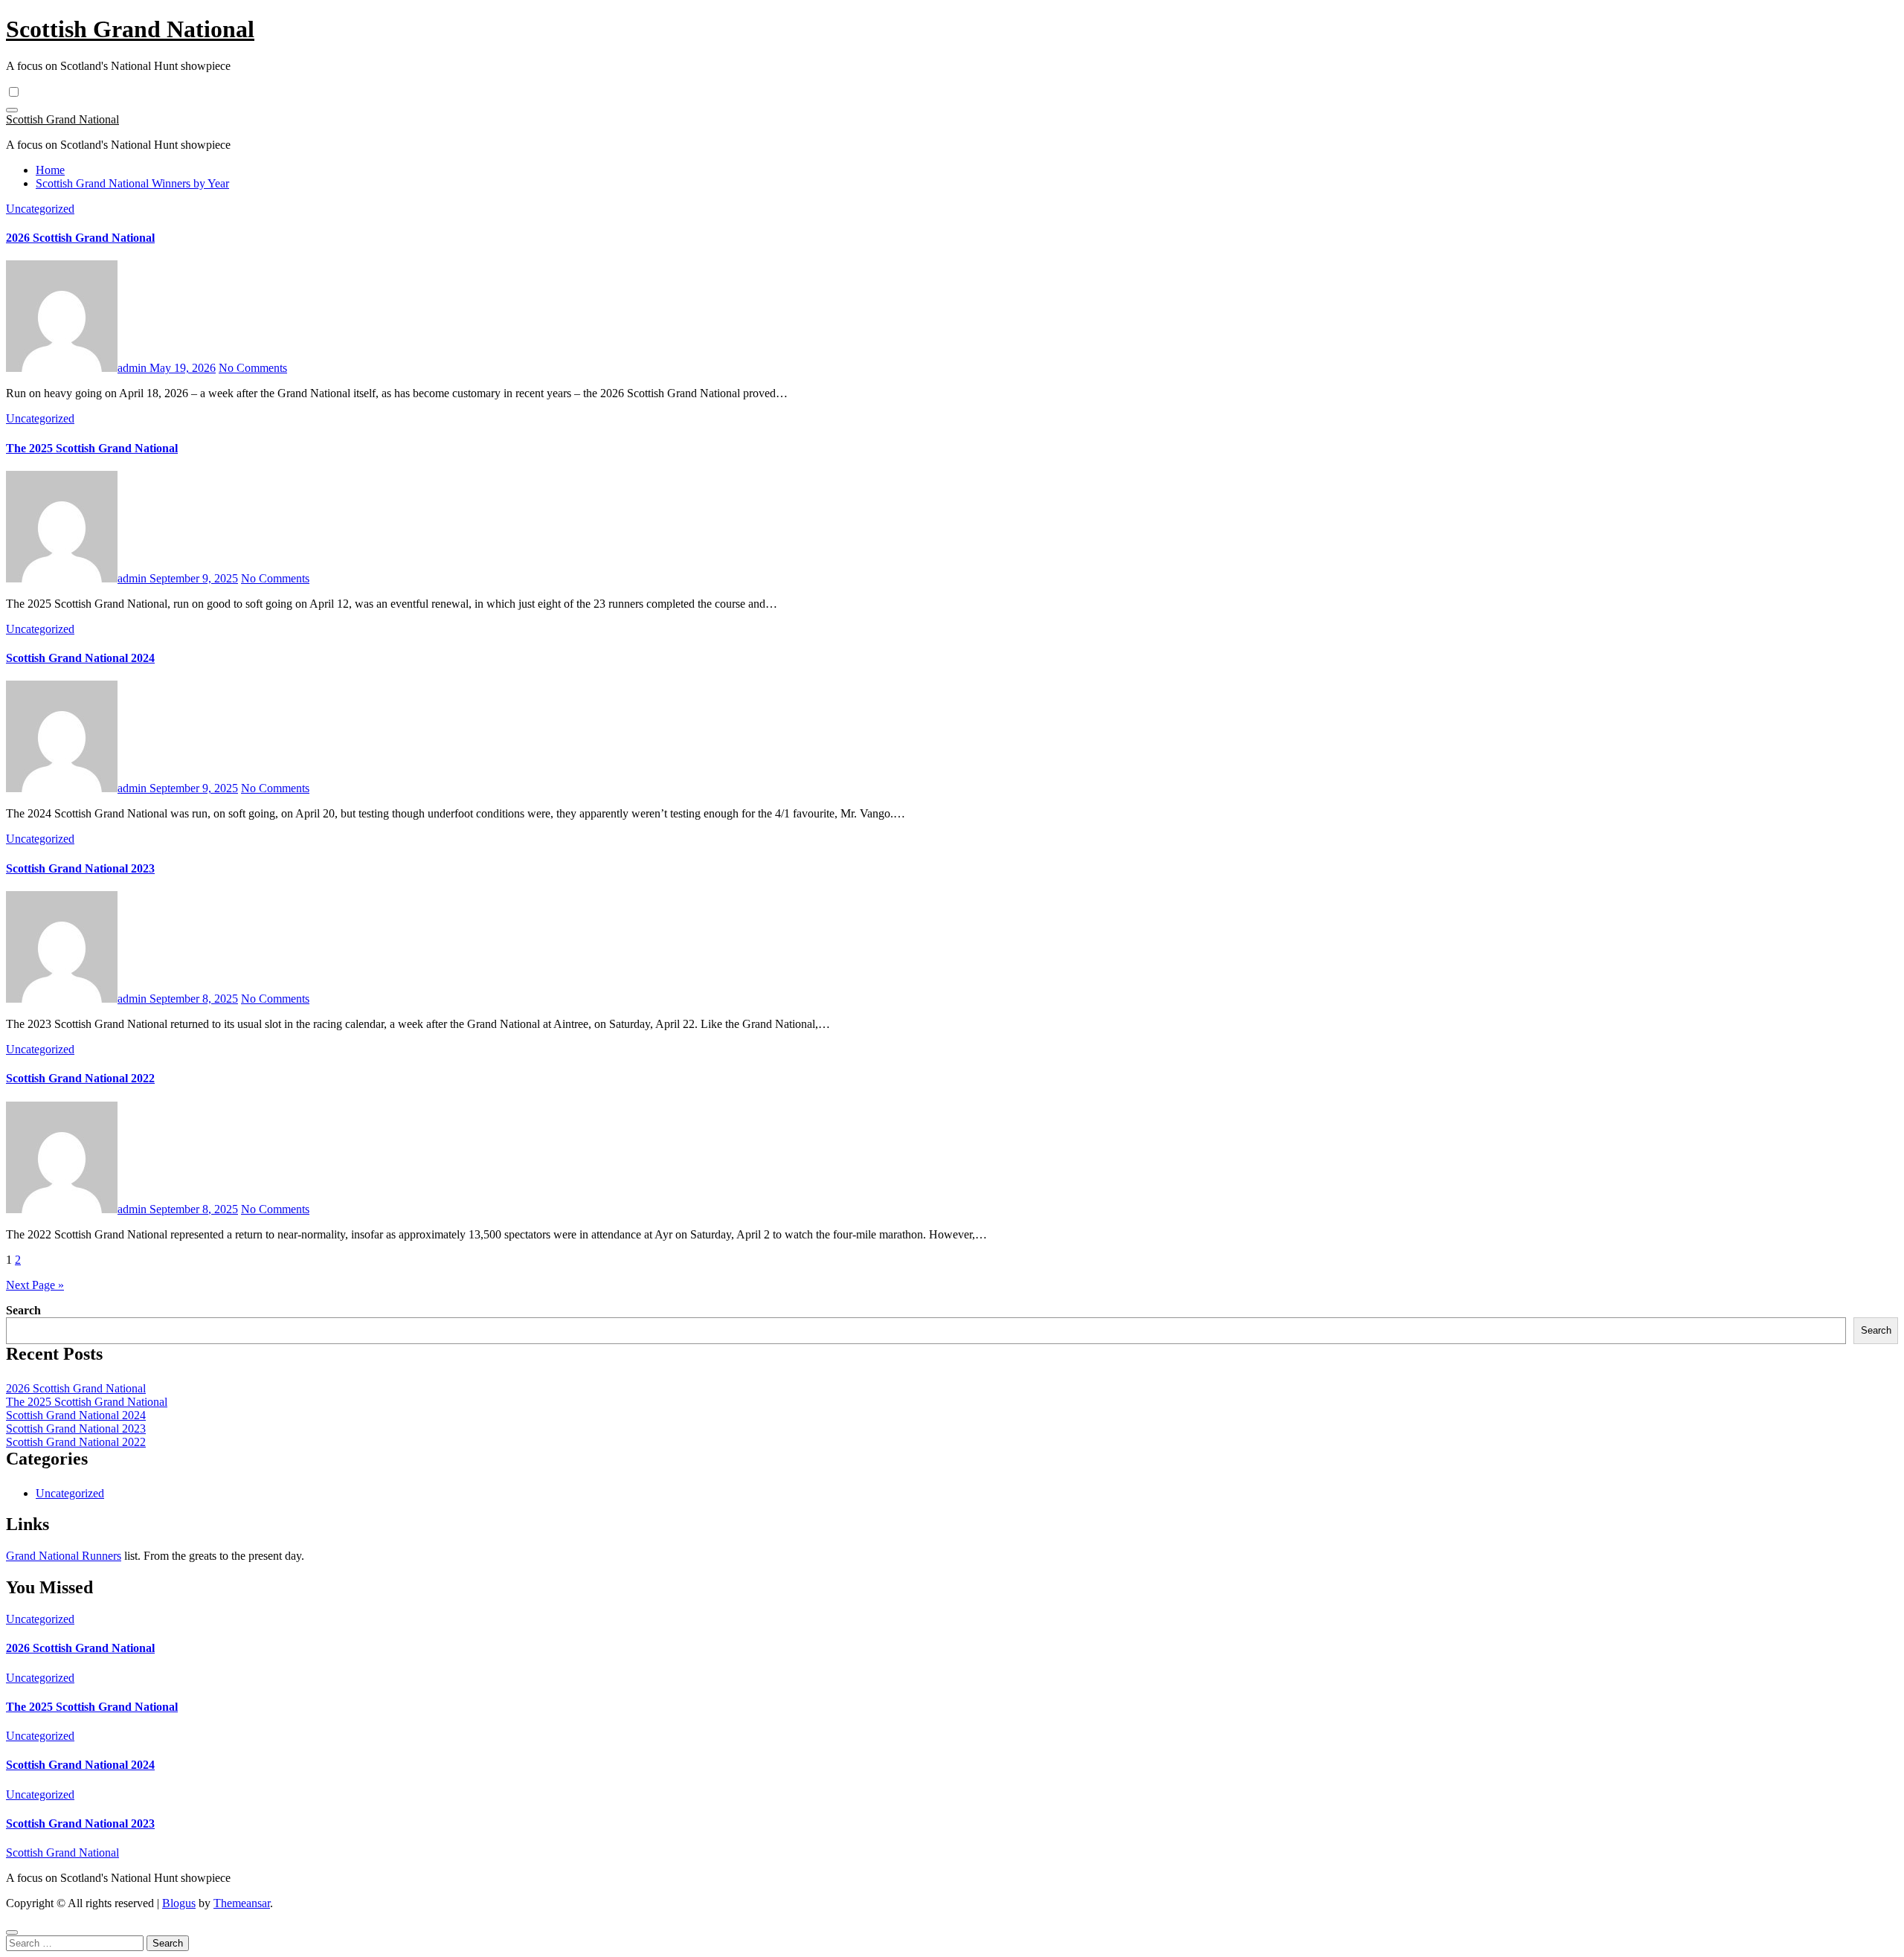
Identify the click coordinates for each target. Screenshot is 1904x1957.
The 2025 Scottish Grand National (92, 448)
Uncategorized (40, 209)
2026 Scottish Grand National (80, 238)
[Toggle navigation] (12, 110)
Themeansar (242, 1903)
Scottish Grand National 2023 (80, 868)
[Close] (12, 1932)
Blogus (179, 1903)
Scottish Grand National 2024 (80, 658)
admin (134, 368)
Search (23, 1310)
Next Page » (35, 1285)
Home (50, 170)
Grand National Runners (64, 1556)
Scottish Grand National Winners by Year (132, 183)
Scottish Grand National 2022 (80, 1078)
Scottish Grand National (130, 29)
